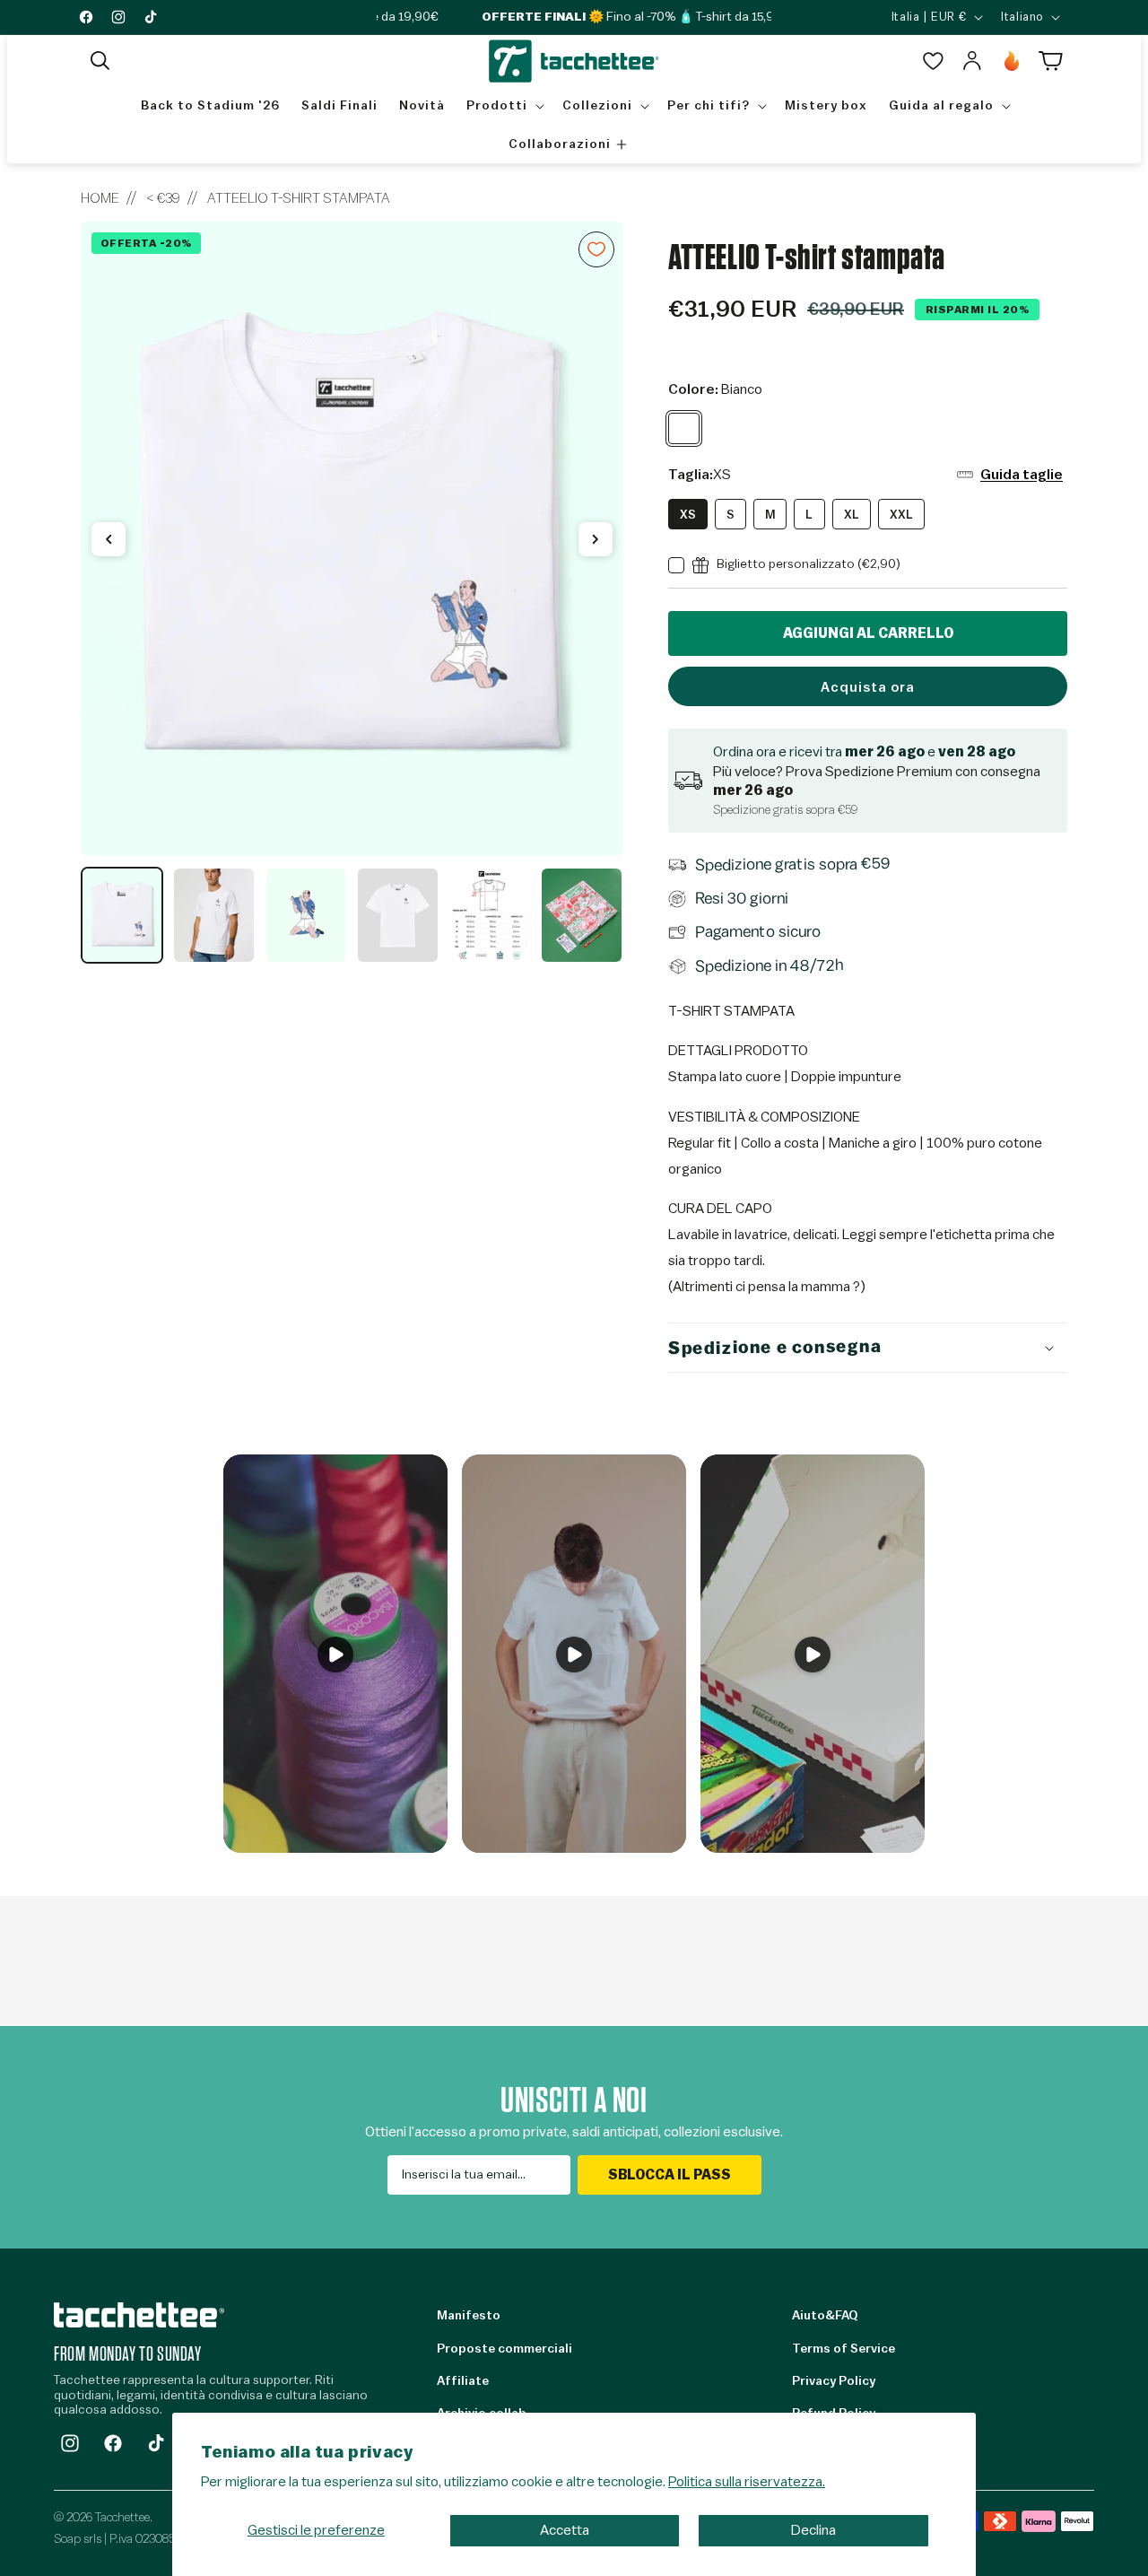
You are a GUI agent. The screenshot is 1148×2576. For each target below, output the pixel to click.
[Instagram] (70, 2443)
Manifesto (469, 2316)
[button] (100, 61)
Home (100, 198)
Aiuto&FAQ (825, 2316)
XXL (901, 515)
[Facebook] (113, 2443)
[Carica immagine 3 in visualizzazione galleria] (306, 915)
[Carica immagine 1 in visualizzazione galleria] (122, 915)
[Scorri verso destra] (596, 539)
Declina (813, 2530)
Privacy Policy (834, 2381)
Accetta (565, 2530)
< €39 (163, 198)
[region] (352, 593)
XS (688, 515)
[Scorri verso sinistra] (109, 539)
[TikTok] (156, 2443)
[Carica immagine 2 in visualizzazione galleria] (213, 915)
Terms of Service (844, 2349)
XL (852, 515)
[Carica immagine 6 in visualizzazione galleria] (581, 915)
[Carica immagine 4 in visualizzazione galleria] (397, 915)
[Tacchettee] (139, 2314)
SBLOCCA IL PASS (670, 2175)
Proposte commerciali (504, 2349)
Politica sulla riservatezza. (747, 2482)
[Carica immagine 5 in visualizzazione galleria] (490, 915)
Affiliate (463, 2381)
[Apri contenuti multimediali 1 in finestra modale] (352, 539)
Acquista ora (868, 688)
